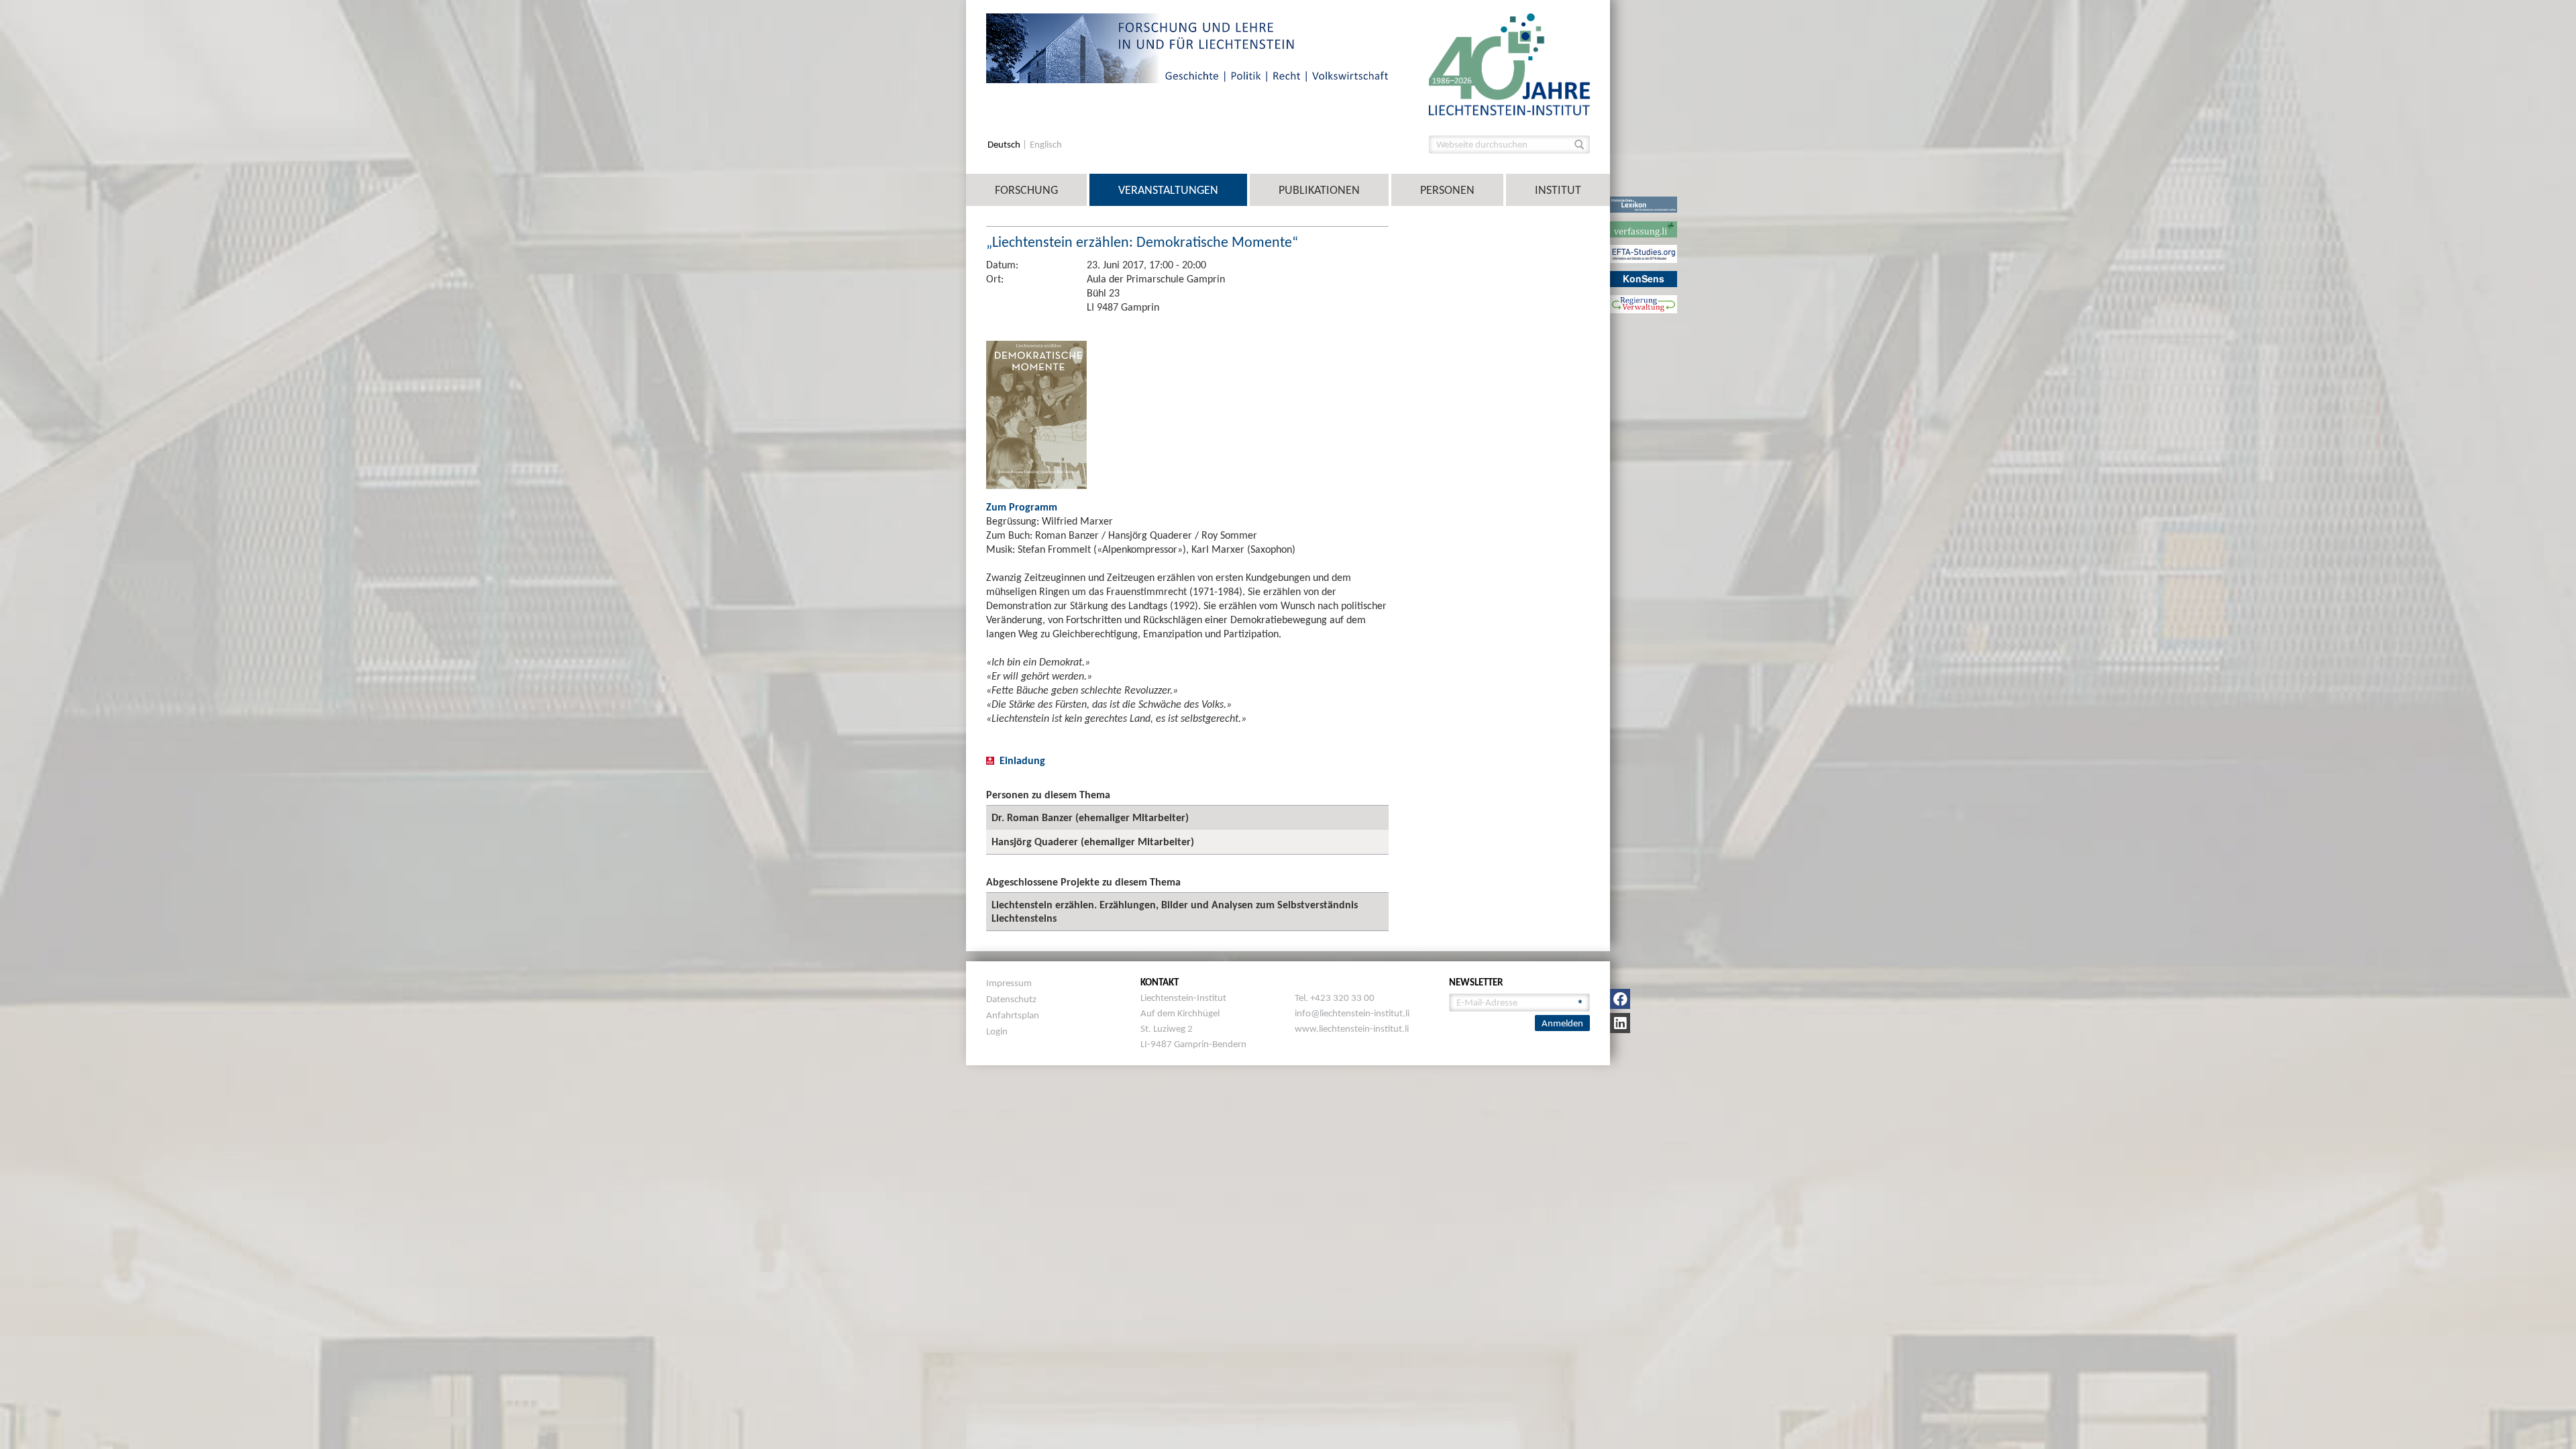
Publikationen (1319, 190)
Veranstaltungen (1168, 190)
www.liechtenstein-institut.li (1352, 1028)
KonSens (1644, 278)
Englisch (1046, 145)
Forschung (1026, 190)
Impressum (1009, 983)
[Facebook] (1620, 999)
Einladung (1022, 760)
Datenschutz (1011, 999)
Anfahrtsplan (1013, 1015)
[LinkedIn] (1620, 1023)
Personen (1447, 190)
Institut (1558, 190)
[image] (1509, 63)
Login (997, 1031)
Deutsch (1005, 145)
